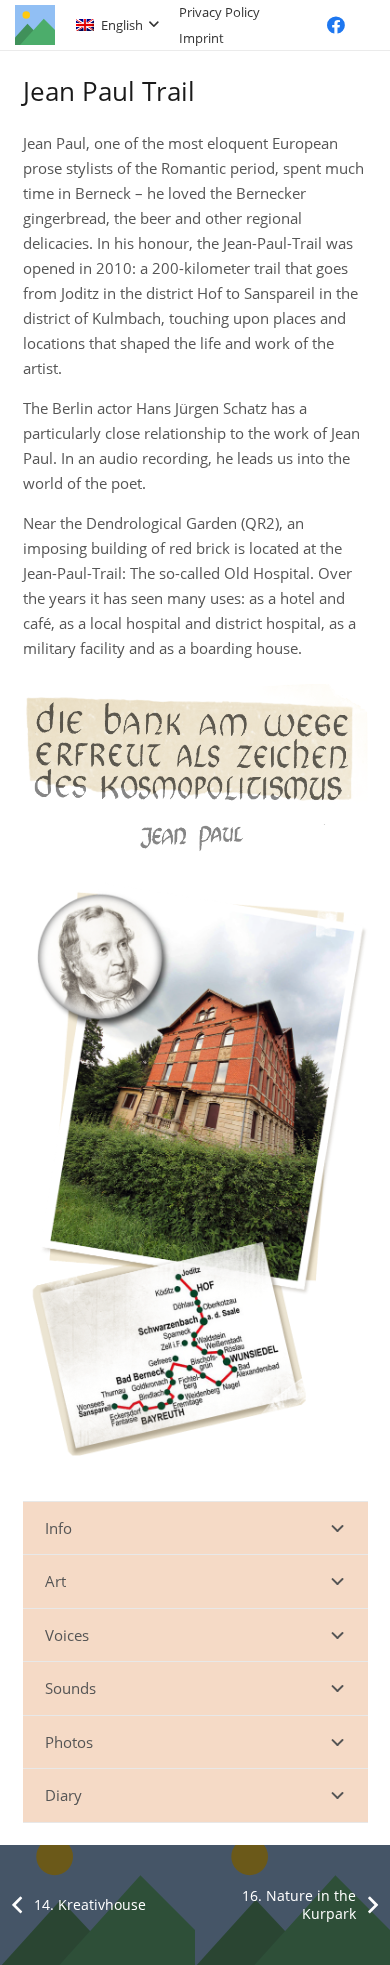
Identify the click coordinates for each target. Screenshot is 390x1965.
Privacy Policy (219, 12)
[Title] (35, 25)
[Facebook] (336, 25)
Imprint (201, 38)
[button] (117, 25)
